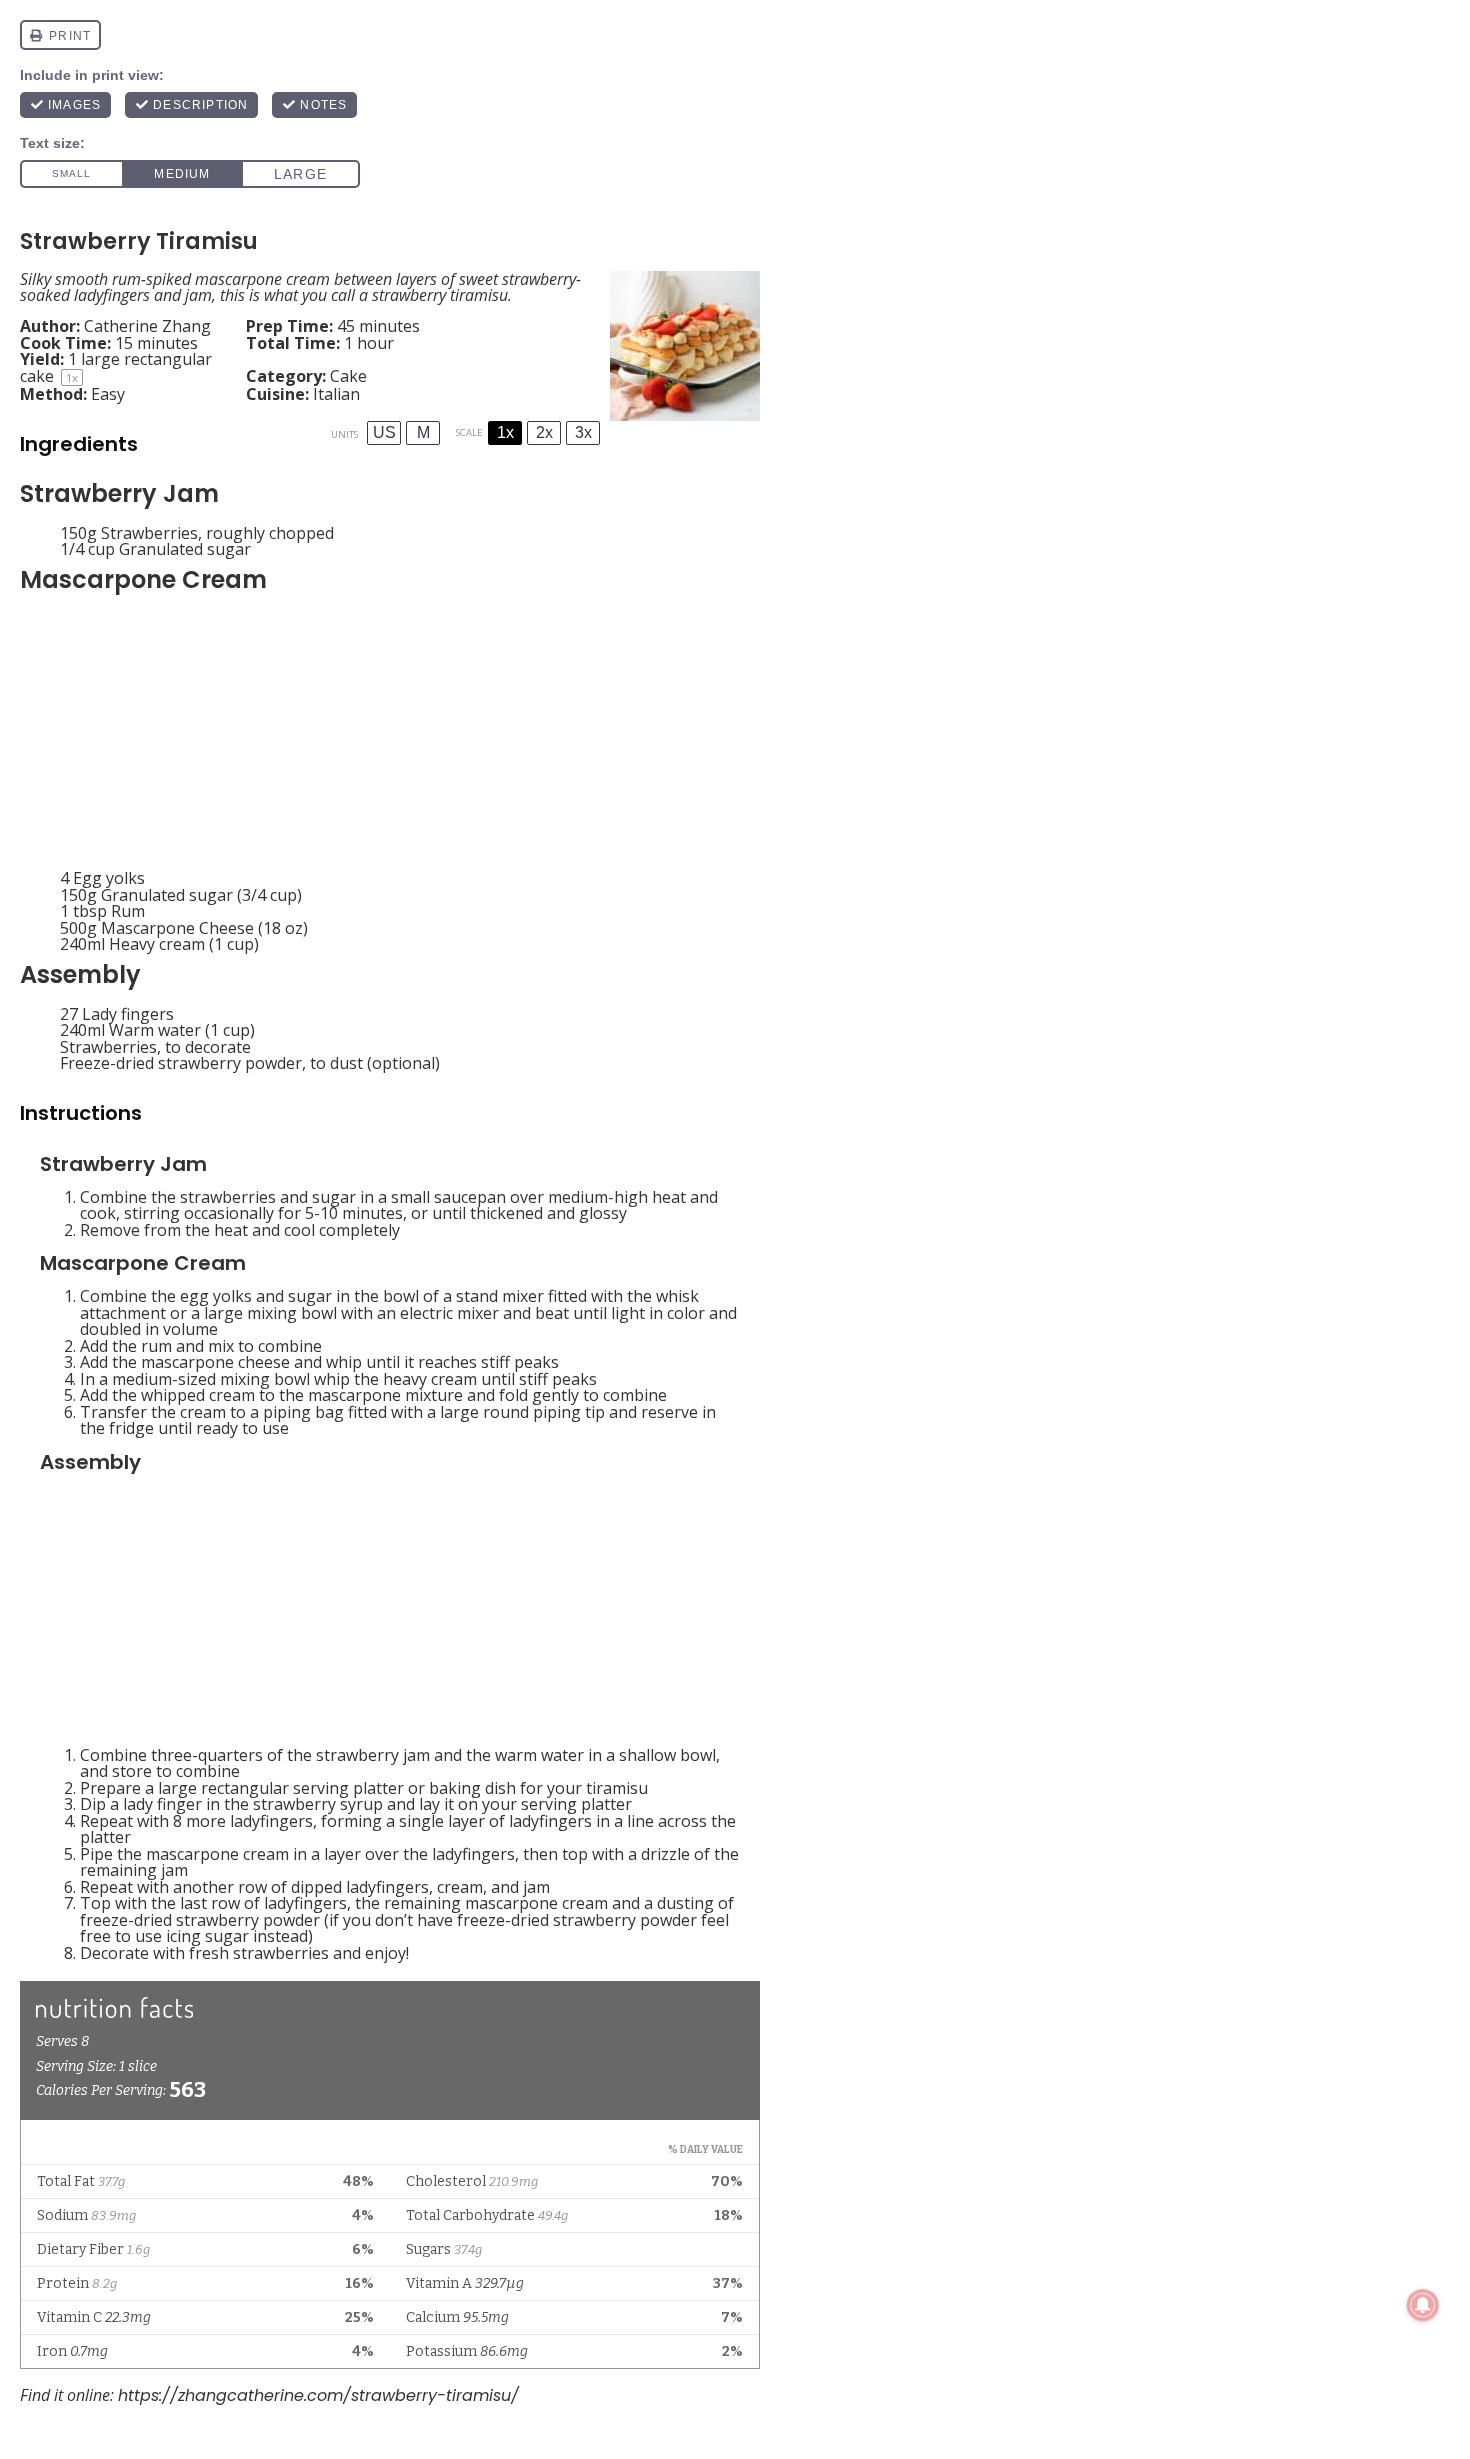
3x (583, 432)
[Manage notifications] (1423, 2305)
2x (544, 432)
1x (505, 432)
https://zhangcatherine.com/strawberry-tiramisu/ (318, 2395)
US (384, 432)
